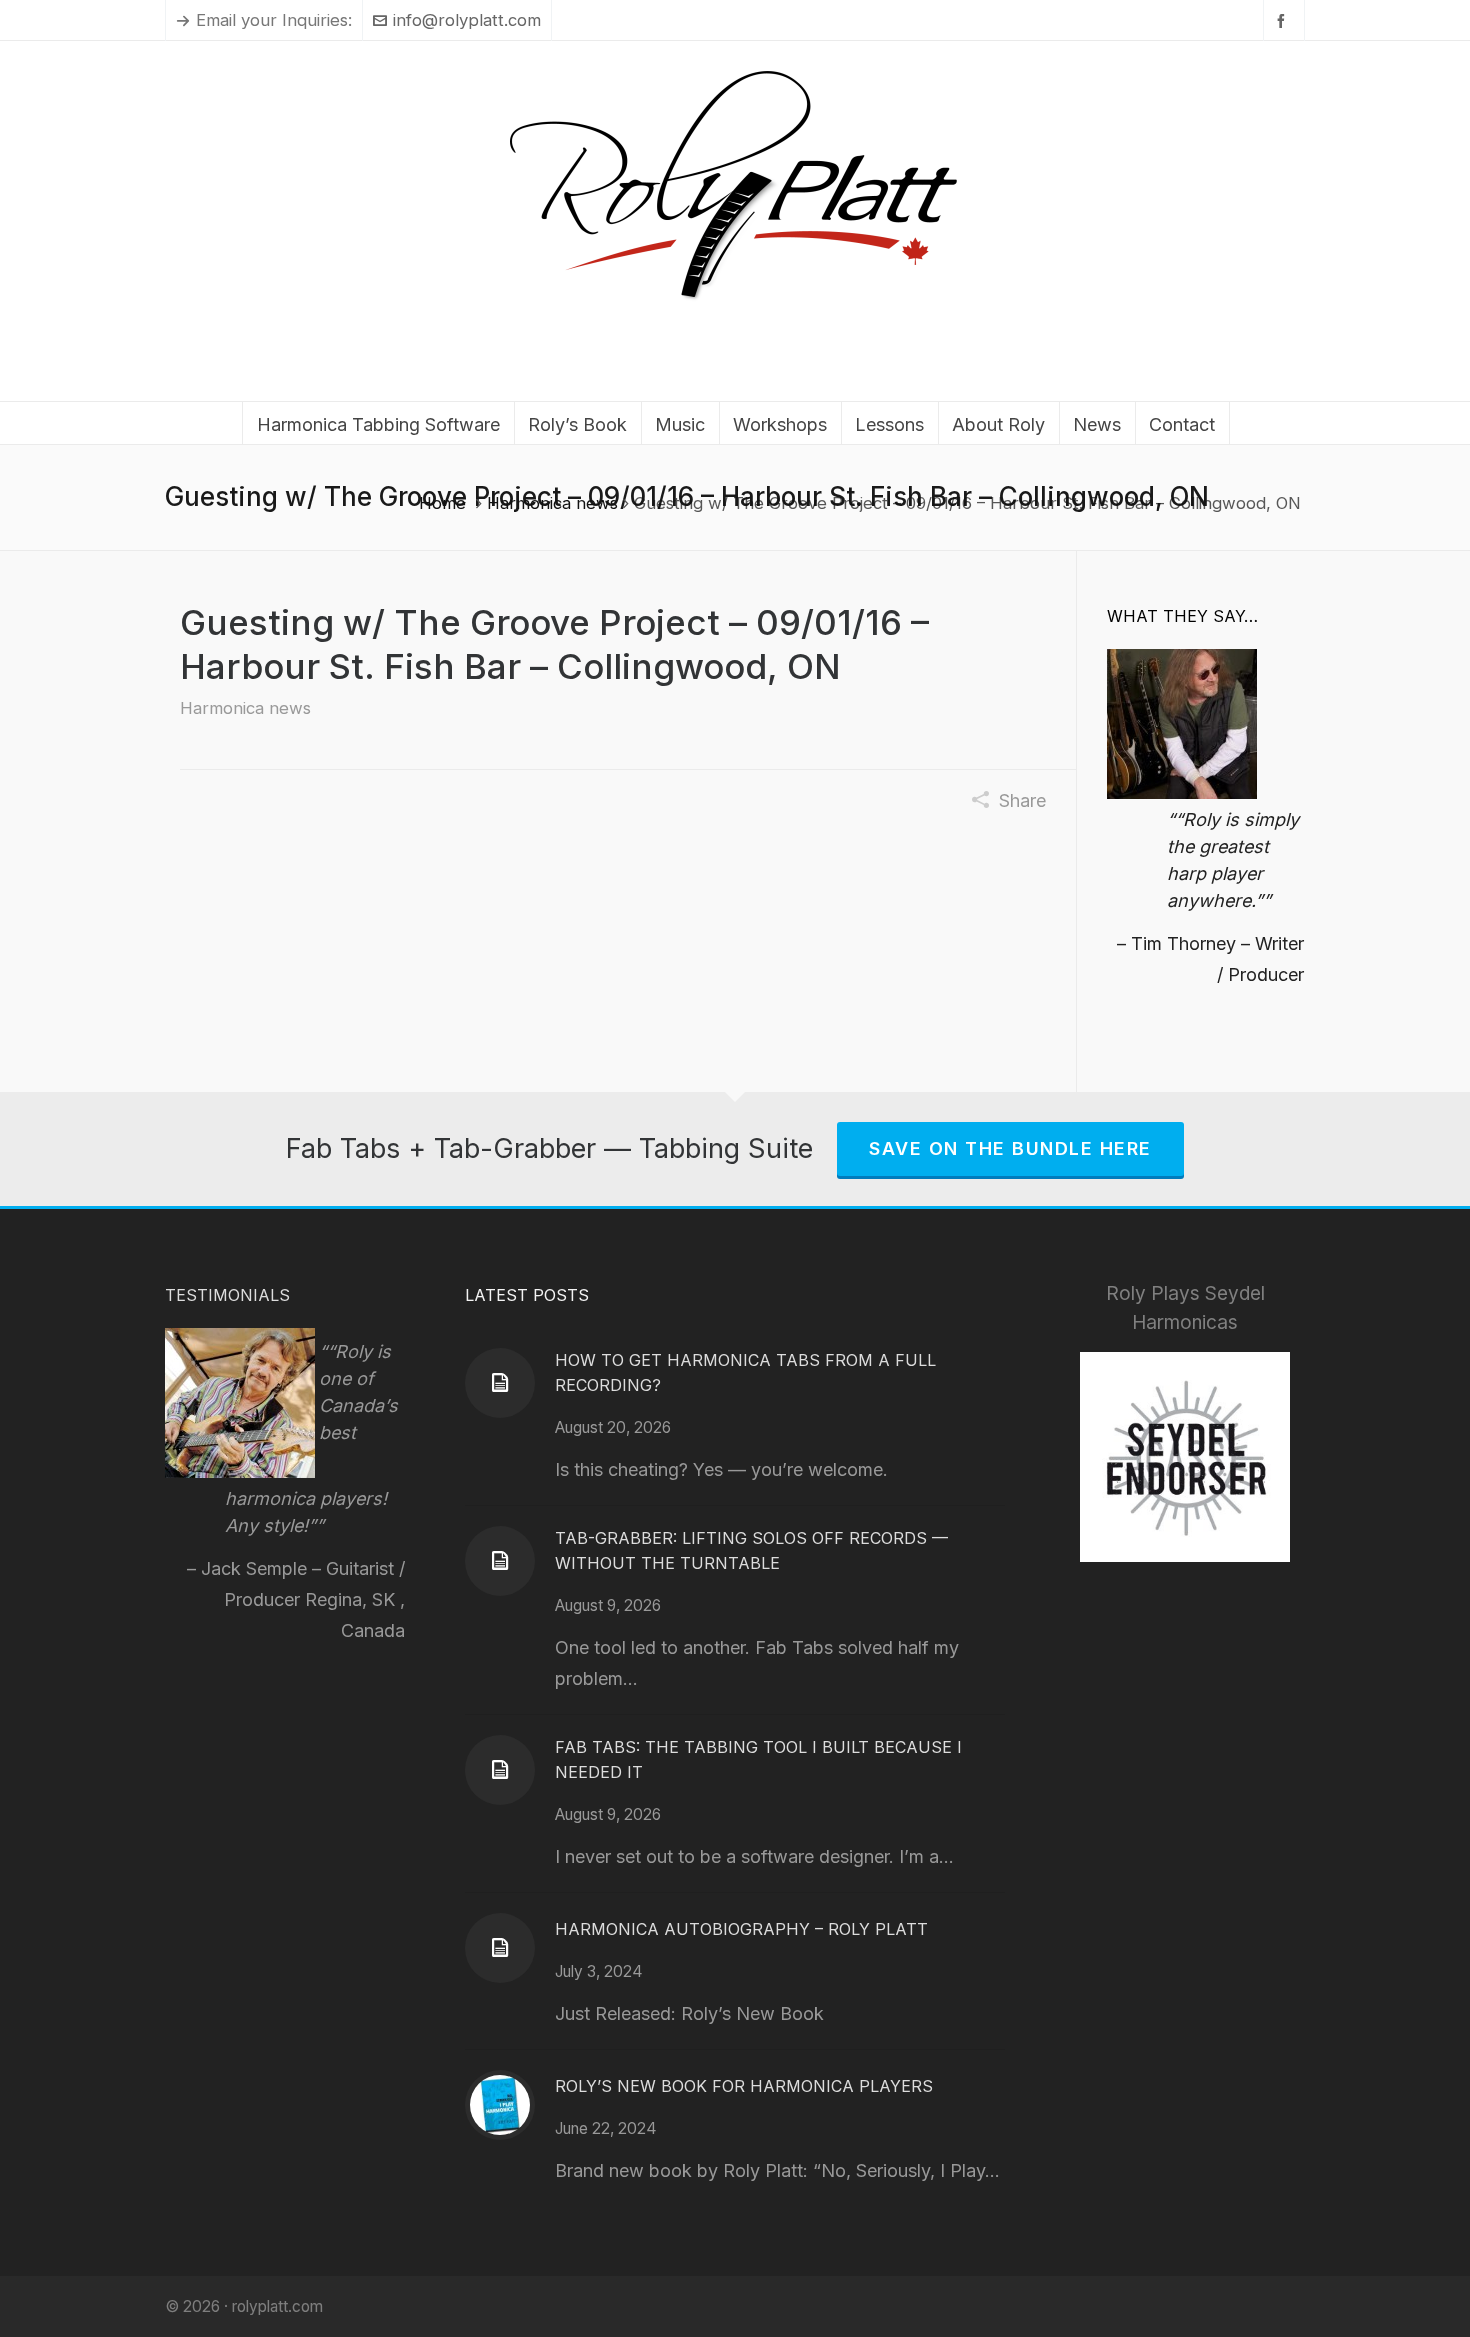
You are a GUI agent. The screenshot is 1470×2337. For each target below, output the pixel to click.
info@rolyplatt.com (467, 20)
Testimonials (227, 1295)
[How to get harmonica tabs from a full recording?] (500, 1383)
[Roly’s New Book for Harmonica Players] (500, 2105)
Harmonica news (552, 503)
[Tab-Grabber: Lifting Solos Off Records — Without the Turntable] (500, 1561)
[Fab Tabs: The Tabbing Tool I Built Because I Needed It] (500, 1770)
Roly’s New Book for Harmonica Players (744, 2086)
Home (442, 503)
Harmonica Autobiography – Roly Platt (741, 1929)
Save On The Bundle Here (1010, 1148)
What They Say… (1182, 616)
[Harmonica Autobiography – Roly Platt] (500, 1948)
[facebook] (1284, 20)
